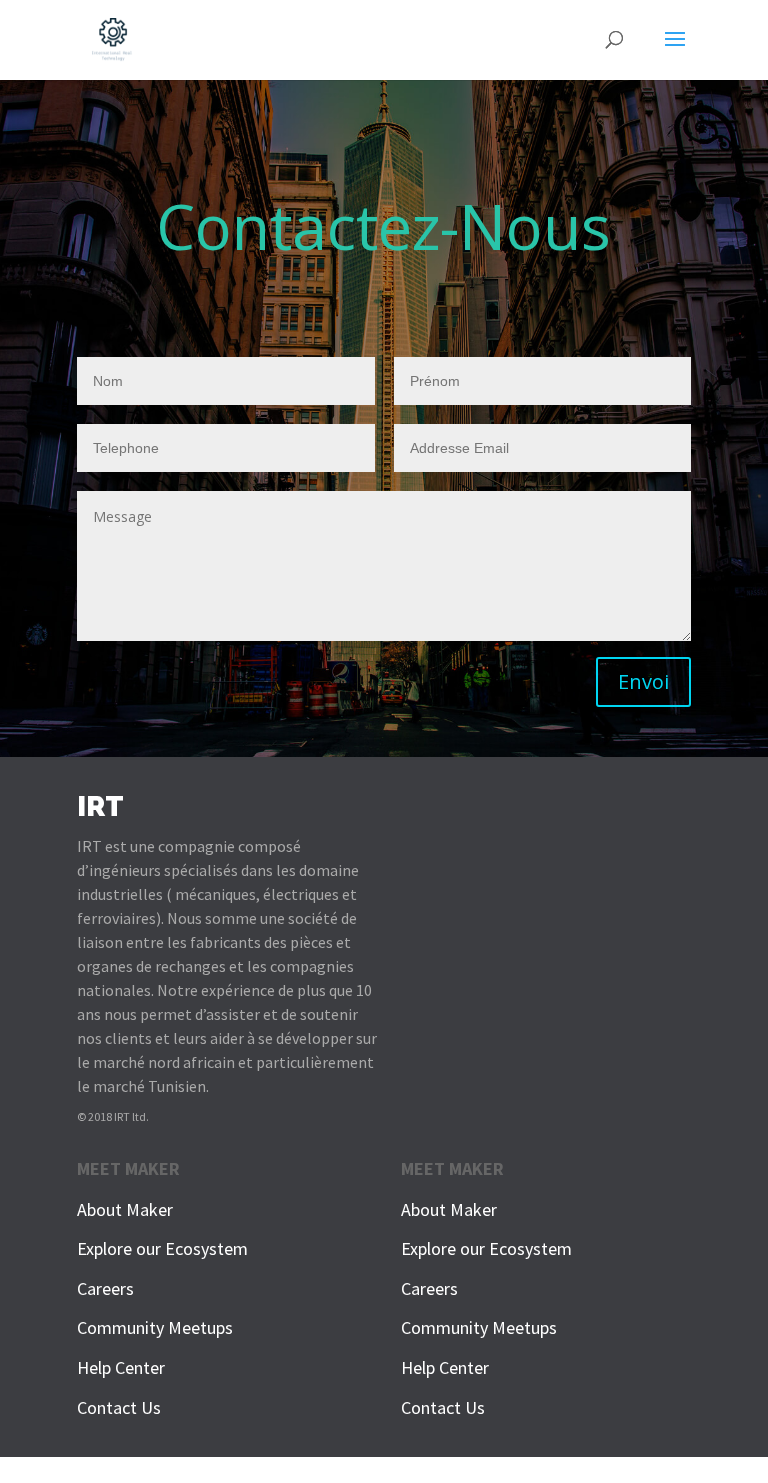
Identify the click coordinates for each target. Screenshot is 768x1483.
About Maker (125, 1209)
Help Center (121, 1367)
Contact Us (119, 1407)
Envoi (643, 681)
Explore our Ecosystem (162, 1248)
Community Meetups (155, 1327)
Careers (105, 1288)
